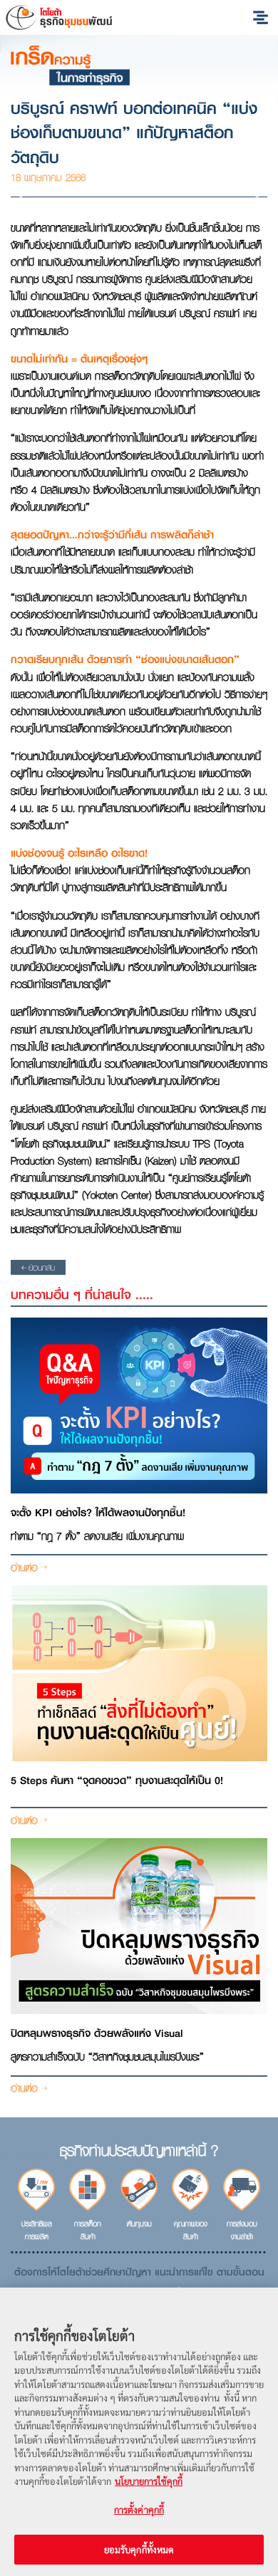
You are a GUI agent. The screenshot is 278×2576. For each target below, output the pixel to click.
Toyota (59, 17)
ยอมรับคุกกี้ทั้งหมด (139, 2549)
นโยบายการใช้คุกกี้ (149, 2481)
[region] (139, 2432)
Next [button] (253, 197)
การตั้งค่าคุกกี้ (139, 2509)
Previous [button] (25, 197)
